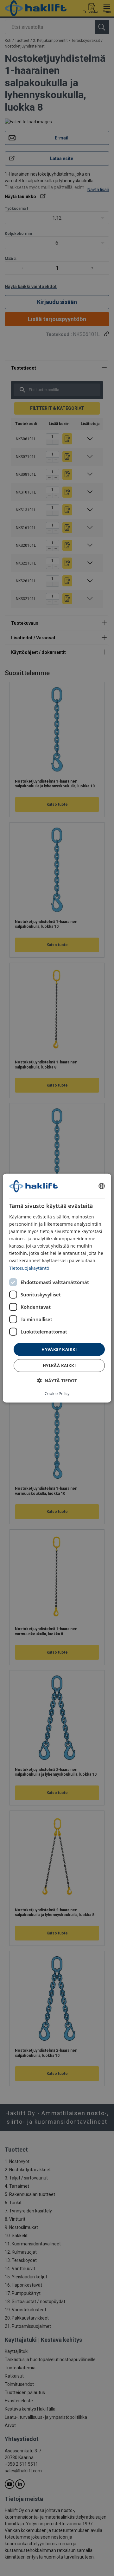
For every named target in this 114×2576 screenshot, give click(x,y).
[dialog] (57, 1288)
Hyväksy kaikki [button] (59, 1349)
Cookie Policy (57, 1393)
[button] (57, 1381)
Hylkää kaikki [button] (59, 1365)
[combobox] (102, 1186)
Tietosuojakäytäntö (29, 1268)
